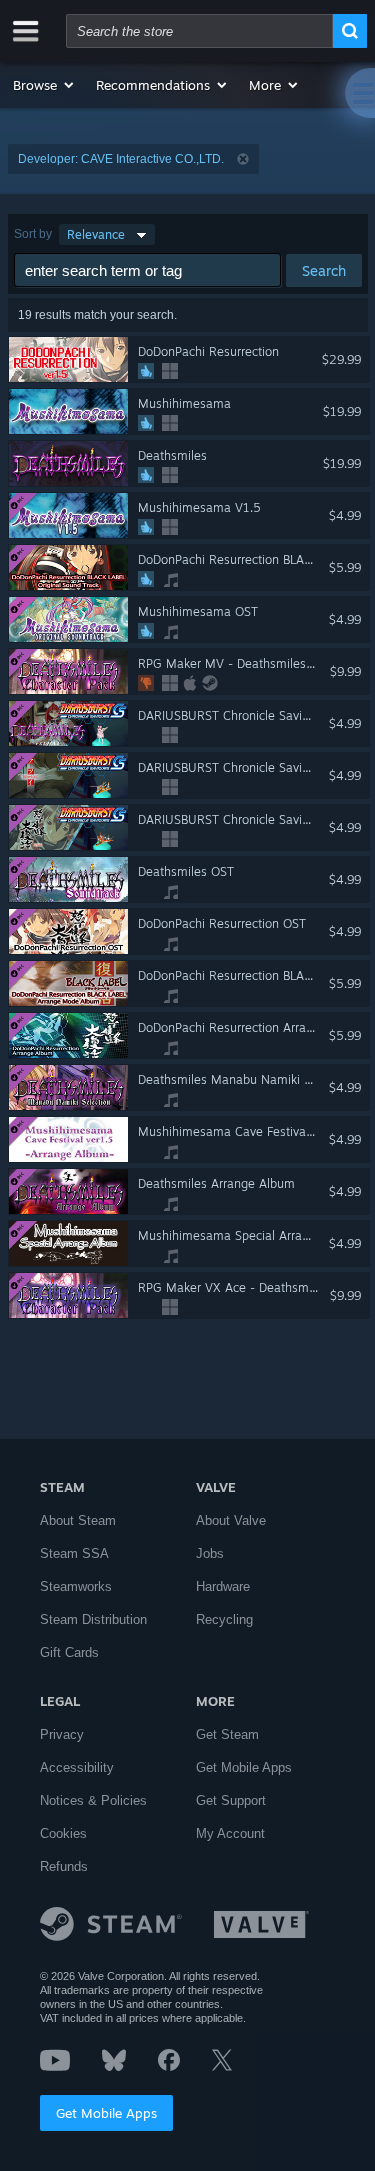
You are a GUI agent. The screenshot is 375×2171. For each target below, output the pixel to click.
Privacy (62, 1734)
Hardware (223, 1586)
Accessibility (77, 1767)
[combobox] (199, 31)
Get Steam (227, 1734)
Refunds (64, 1866)
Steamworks (76, 1586)
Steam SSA (74, 1553)
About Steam (78, 1520)
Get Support (231, 1800)
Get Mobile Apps (106, 2113)
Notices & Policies (93, 1800)
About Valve (231, 1520)
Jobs (210, 1553)
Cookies (63, 1833)
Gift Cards (69, 1652)
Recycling (224, 1619)
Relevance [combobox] (96, 234)
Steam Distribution (93, 1619)
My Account (230, 1833)
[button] (44, 85)
